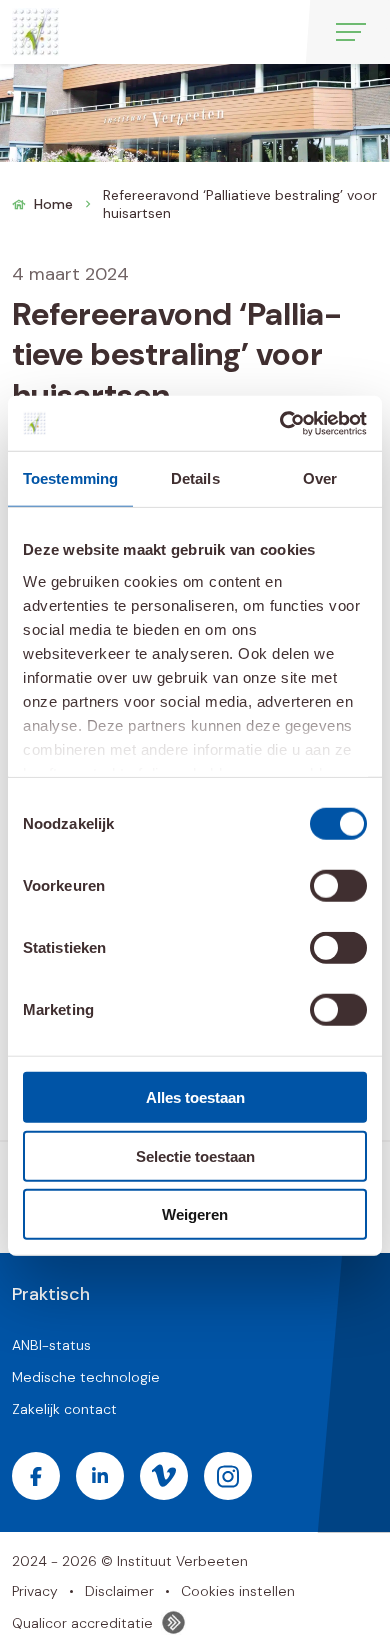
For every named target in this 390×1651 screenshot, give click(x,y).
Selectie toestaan (195, 1155)
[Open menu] (351, 32)
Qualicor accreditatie (82, 1623)
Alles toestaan (195, 1097)
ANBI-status (51, 1345)
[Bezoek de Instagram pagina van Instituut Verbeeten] (228, 1476)
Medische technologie (86, 1377)
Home (53, 204)
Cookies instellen (238, 1591)
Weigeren (195, 1214)
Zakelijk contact (64, 1409)
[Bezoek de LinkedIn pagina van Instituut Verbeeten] (100, 1476)
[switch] (338, 886)
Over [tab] (320, 478)
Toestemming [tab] (70, 478)
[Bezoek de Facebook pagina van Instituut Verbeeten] (36, 1476)
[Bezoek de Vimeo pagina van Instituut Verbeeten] (164, 1476)
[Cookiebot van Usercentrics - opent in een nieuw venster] (280, 423)
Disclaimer (119, 1591)
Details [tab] (195, 478)
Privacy (35, 1591)
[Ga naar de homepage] (35, 32)
